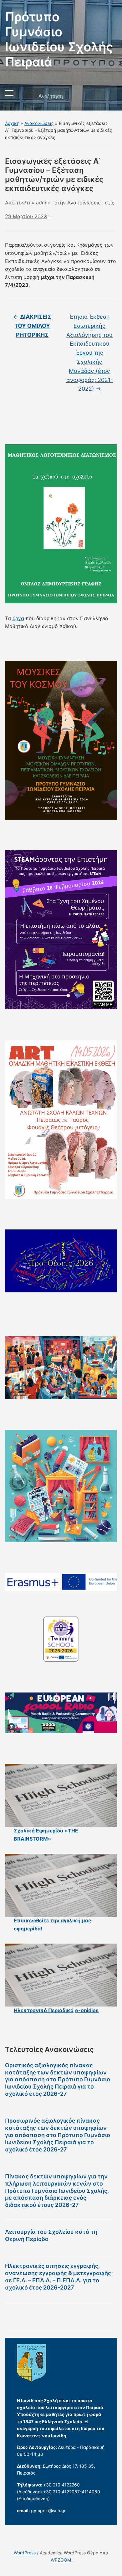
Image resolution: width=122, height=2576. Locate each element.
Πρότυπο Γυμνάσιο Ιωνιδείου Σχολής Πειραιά (59, 39)
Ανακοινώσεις (39, 123)
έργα (18, 618)
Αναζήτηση (107, 96)
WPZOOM (61, 2560)
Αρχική (12, 123)
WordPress (25, 2553)
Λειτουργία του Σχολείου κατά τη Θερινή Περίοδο (51, 2235)
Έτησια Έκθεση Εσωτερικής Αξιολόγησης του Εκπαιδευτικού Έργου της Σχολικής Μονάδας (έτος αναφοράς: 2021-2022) (90, 353)
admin (43, 203)
